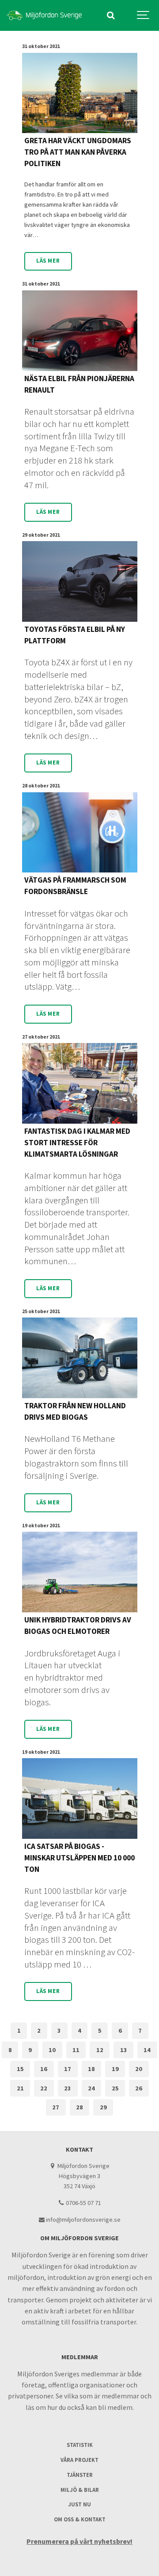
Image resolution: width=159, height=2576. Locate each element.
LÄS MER (48, 261)
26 (139, 2088)
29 (103, 2107)
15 (20, 2069)
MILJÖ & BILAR (80, 2490)
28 (79, 2107)
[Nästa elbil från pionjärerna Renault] (80, 331)
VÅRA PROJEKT (79, 2460)
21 (20, 2088)
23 (68, 2088)
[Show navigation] (144, 15)
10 (52, 2050)
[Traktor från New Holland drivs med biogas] (80, 1358)
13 (124, 2050)
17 (68, 2069)
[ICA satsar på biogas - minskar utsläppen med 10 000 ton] (80, 1798)
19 (115, 2069)
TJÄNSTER (80, 2475)
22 (44, 2088)
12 (100, 2050)
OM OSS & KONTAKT (80, 2519)
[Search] (110, 15)
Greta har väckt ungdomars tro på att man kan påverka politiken (78, 152)
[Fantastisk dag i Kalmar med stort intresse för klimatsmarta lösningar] (80, 1083)
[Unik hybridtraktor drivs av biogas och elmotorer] (80, 1572)
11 (76, 2050)
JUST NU (79, 2504)
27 (56, 2107)
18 (91, 2069)
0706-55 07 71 (83, 2203)
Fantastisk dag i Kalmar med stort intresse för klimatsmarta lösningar (77, 1143)
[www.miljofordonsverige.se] (44, 15)
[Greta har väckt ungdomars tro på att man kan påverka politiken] (80, 93)
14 (147, 2050)
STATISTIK (80, 2445)
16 (44, 2069)
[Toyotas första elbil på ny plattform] (80, 581)
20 (139, 2069)
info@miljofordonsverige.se (83, 2220)
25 (115, 2088)
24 (91, 2088)
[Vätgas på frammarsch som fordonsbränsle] (80, 833)
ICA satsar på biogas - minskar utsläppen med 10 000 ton (79, 1858)
